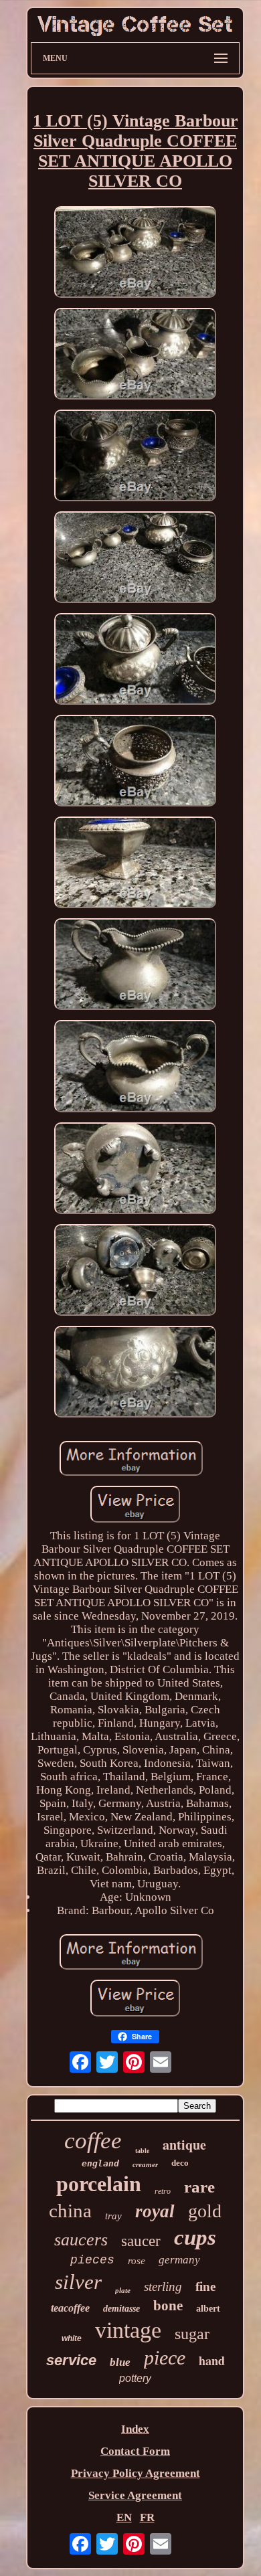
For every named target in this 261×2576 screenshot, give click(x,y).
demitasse (121, 2309)
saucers (81, 2240)
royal (155, 2211)
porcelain (99, 2184)
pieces (92, 2260)
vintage (128, 2330)
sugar (192, 2334)
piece (165, 2357)
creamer (145, 2164)
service (71, 2360)
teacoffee (70, 2308)
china (70, 2211)
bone (168, 2306)
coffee (93, 2141)
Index (135, 2429)
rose (137, 2261)
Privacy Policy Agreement (136, 2473)
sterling (163, 2287)
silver (78, 2282)
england (100, 2163)
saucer (141, 2241)
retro (163, 2191)
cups (195, 2237)
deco (180, 2163)
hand (212, 2360)
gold (205, 2211)
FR (147, 2517)
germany (179, 2260)
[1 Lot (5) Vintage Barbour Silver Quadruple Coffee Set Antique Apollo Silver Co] (135, 254)
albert (208, 2309)
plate (123, 2290)
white (72, 2338)
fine (205, 2287)
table (142, 2151)
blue (120, 2362)
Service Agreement (135, 2495)
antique (184, 2145)
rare (199, 2187)
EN (124, 2517)
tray (113, 2216)
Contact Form (135, 2451)
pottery (135, 2378)
